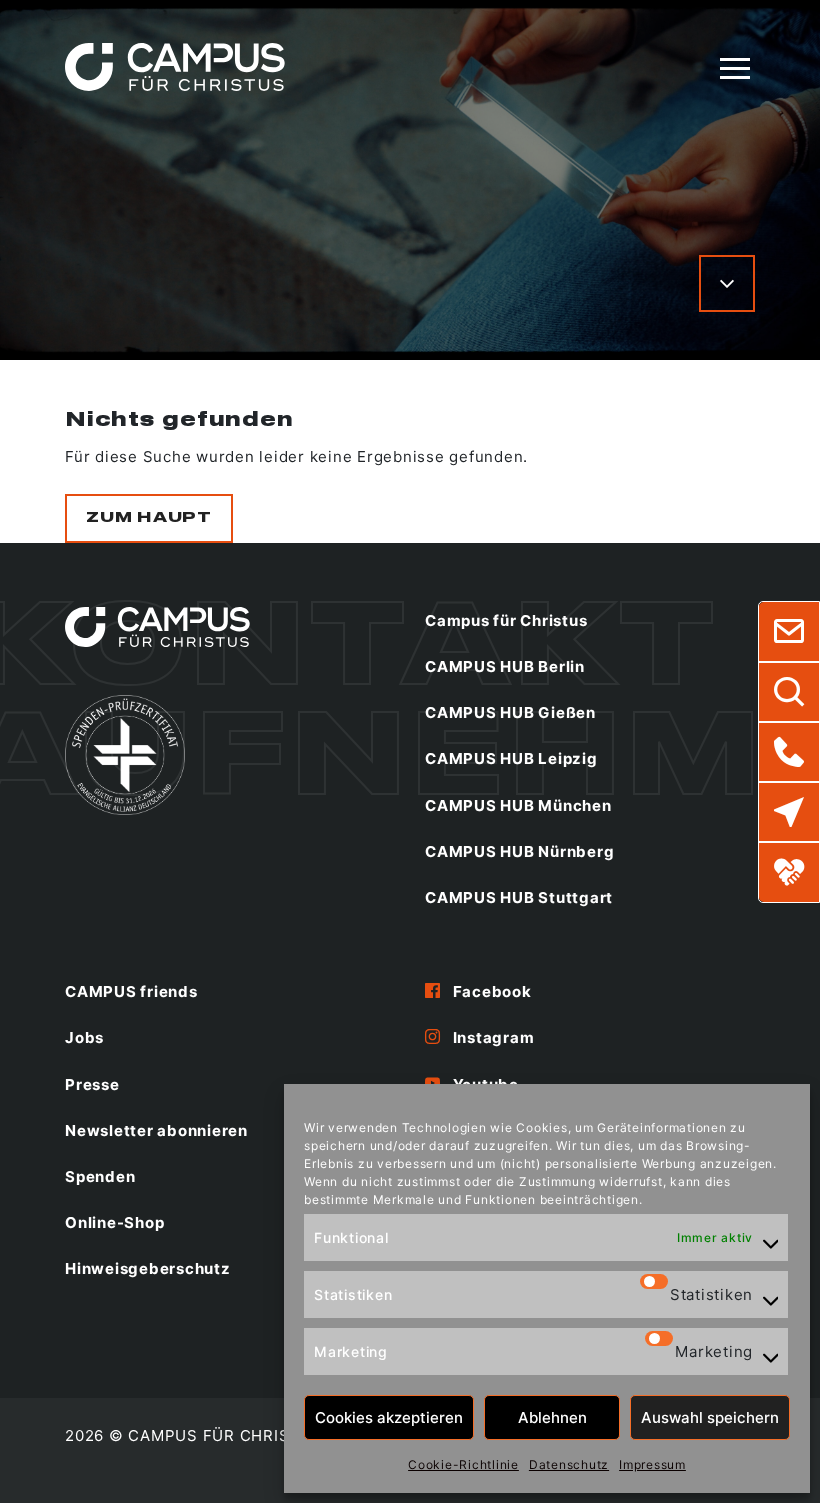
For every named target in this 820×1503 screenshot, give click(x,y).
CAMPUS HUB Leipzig (511, 758)
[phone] (789, 752)
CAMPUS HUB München (518, 805)
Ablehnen (552, 1417)
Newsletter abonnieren (156, 1130)
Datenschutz (569, 1464)
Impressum (652, 1464)
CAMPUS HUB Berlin (505, 666)
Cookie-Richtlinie (463, 1464)
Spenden (100, 1176)
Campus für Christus (506, 620)
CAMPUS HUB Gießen (510, 712)
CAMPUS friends (131, 991)
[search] (789, 692)
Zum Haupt (149, 518)
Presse (92, 1084)
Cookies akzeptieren (389, 1417)
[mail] (789, 632)
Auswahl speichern (710, 1417)
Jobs (84, 1037)
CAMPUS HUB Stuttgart (519, 897)
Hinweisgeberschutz (148, 1268)
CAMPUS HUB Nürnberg (519, 851)
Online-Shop (114, 1222)
